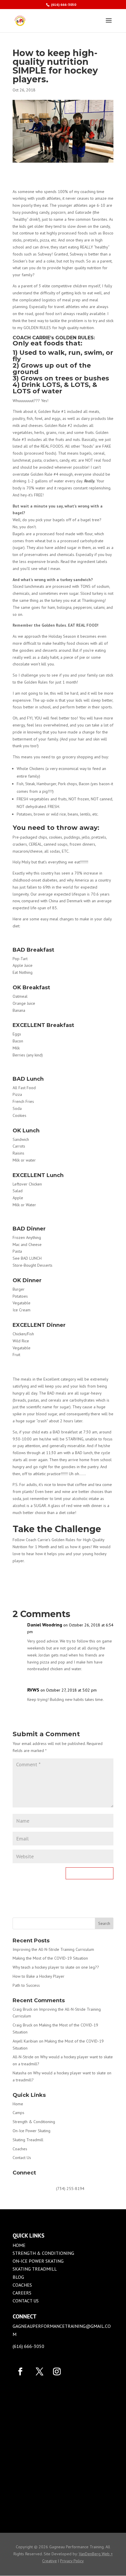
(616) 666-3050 (64, 5)
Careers (22, 2293)
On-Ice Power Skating (31, 2131)
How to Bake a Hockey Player (39, 1976)
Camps (18, 2113)
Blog (18, 2277)
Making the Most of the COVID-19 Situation (50, 1958)
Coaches (20, 2149)
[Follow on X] (40, 2372)
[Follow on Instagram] (56, 2372)
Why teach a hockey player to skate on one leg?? (56, 1967)
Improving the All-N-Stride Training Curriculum (53, 1949)
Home (18, 2104)
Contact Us (22, 2158)
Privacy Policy (72, 2561)
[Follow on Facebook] (20, 2372)
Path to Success (26, 1985)
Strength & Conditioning (34, 2122)
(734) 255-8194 (70, 2189)
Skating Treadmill (28, 2140)
